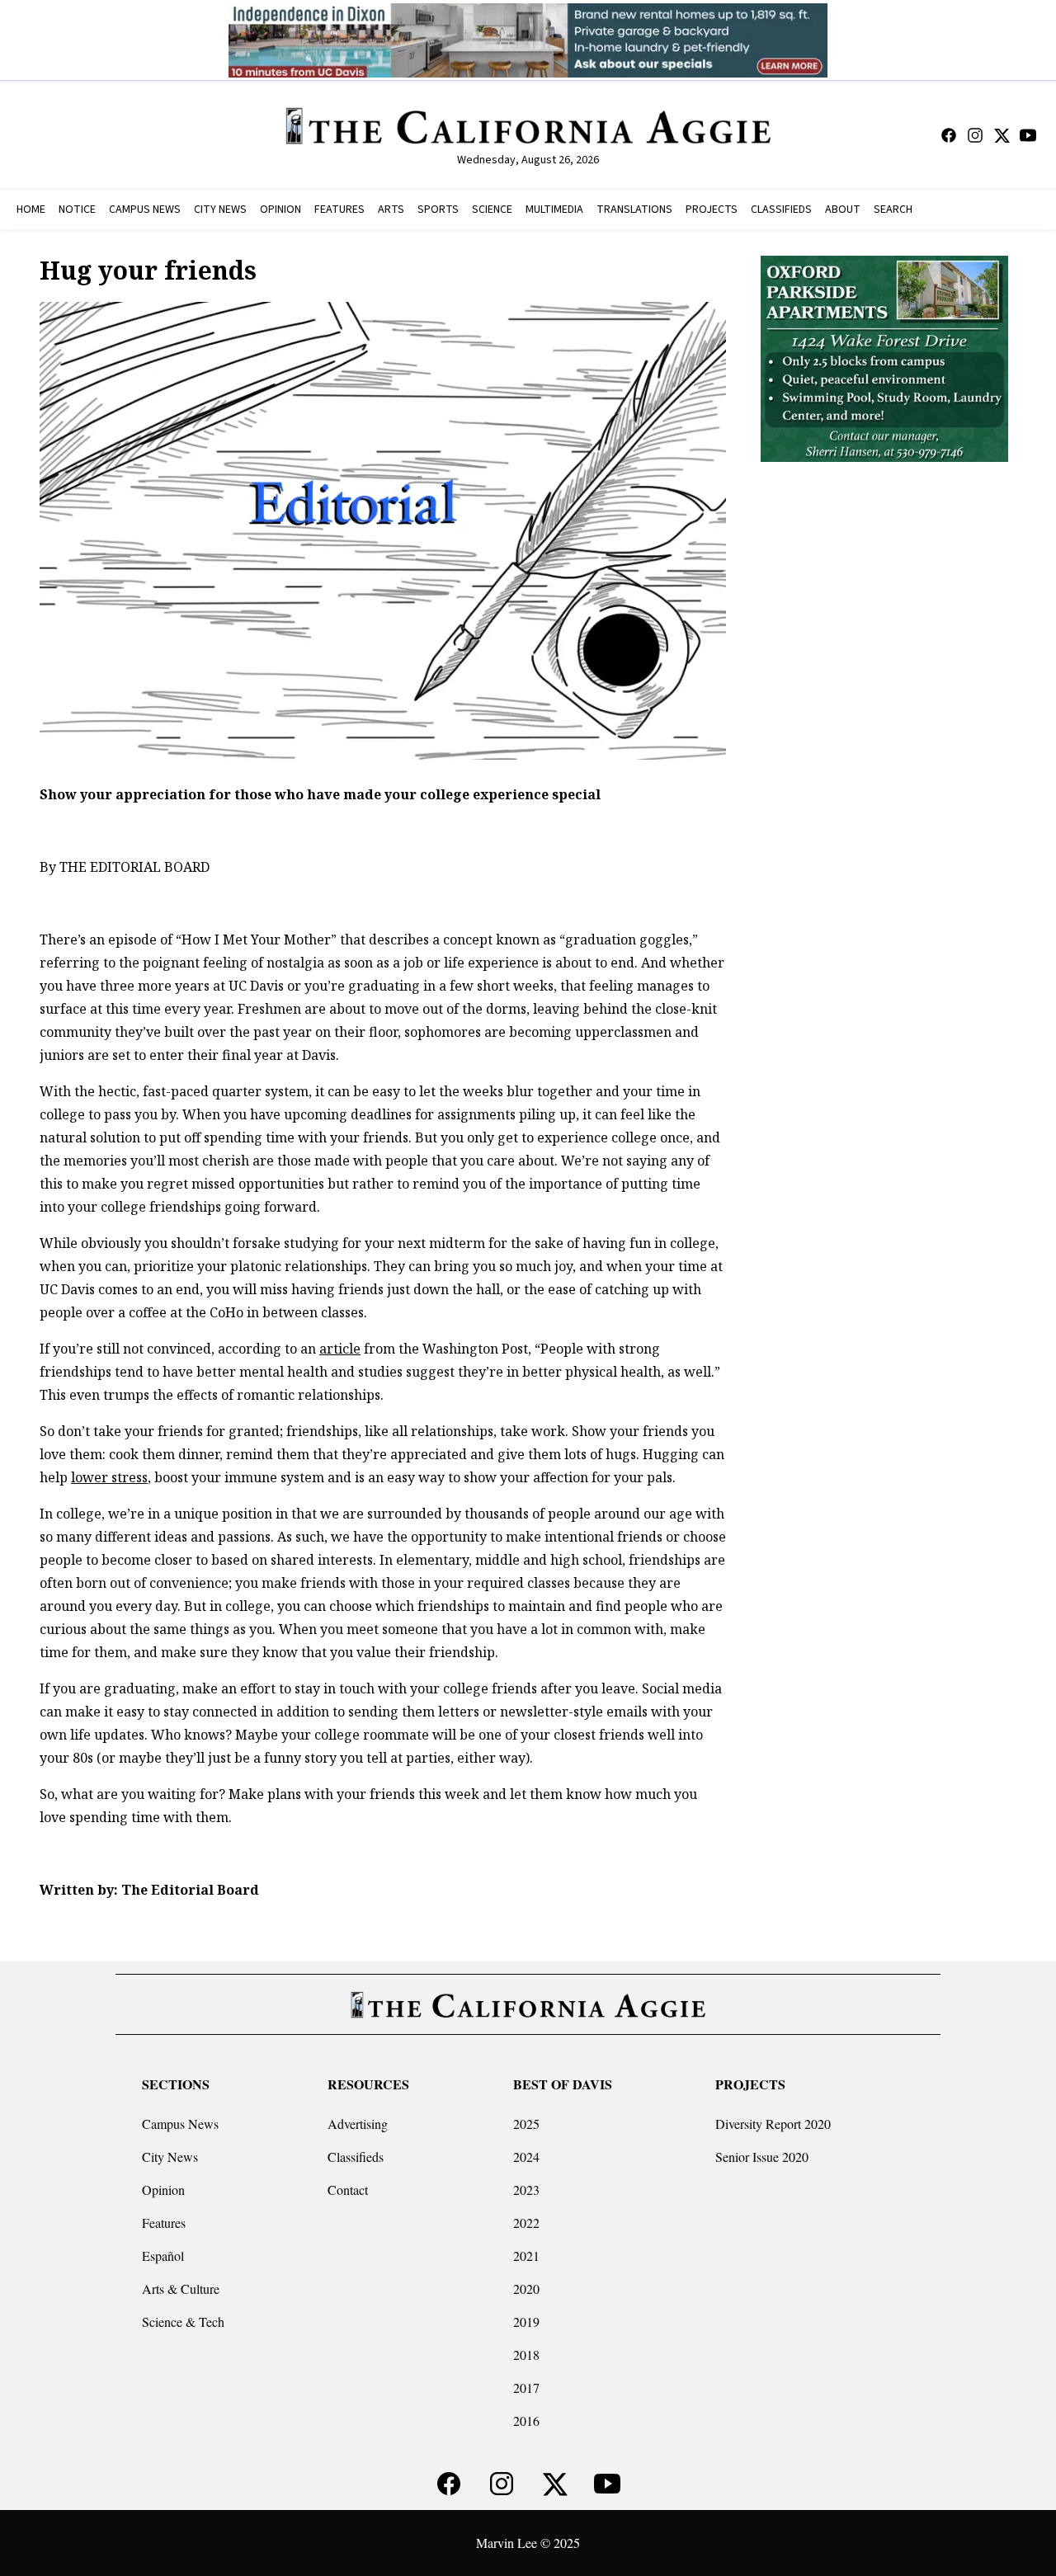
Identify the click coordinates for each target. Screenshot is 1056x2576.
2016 (526, 2421)
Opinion (163, 2190)
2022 (526, 2223)
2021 (526, 2256)
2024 (526, 2157)
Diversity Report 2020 (773, 2124)
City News (170, 2157)
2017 (526, 2388)
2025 (526, 2124)
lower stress (109, 1477)
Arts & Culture (181, 2289)
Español (163, 2256)
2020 (526, 2289)
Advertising (358, 2124)
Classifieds (356, 2157)
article (340, 1349)
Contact (348, 2190)
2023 (526, 2190)
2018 (526, 2355)
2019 (526, 2322)
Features (164, 2223)
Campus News (180, 2124)
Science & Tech (183, 2322)
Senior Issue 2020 (762, 2157)
